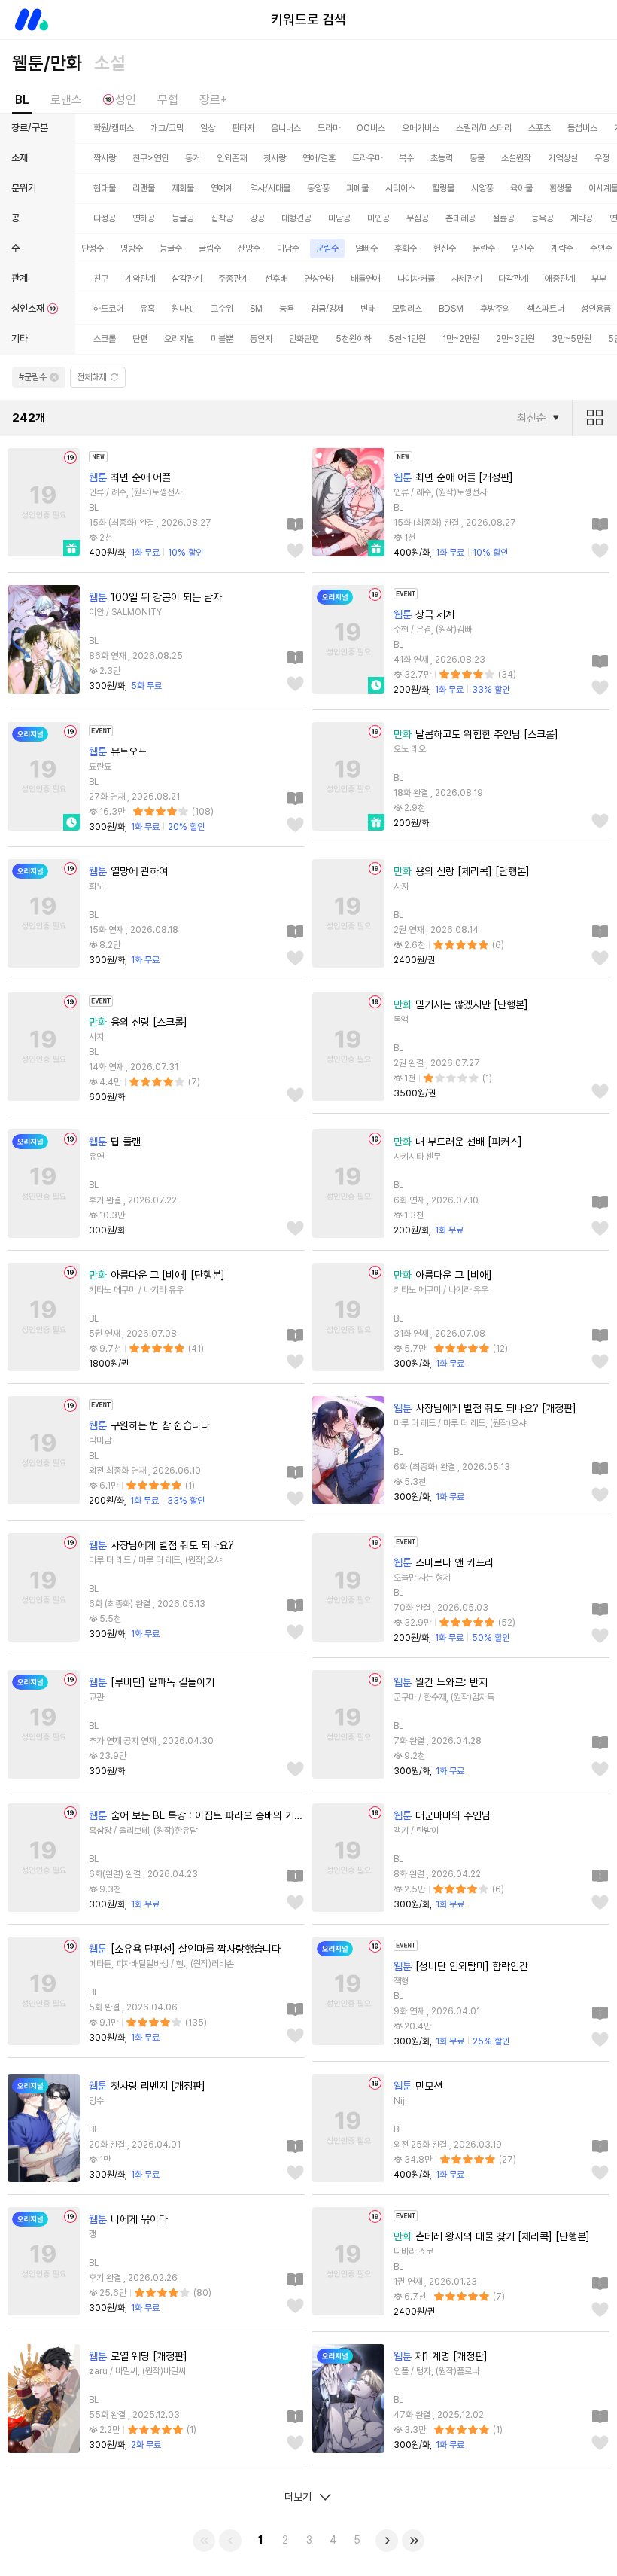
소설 (110, 63)
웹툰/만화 (47, 63)
